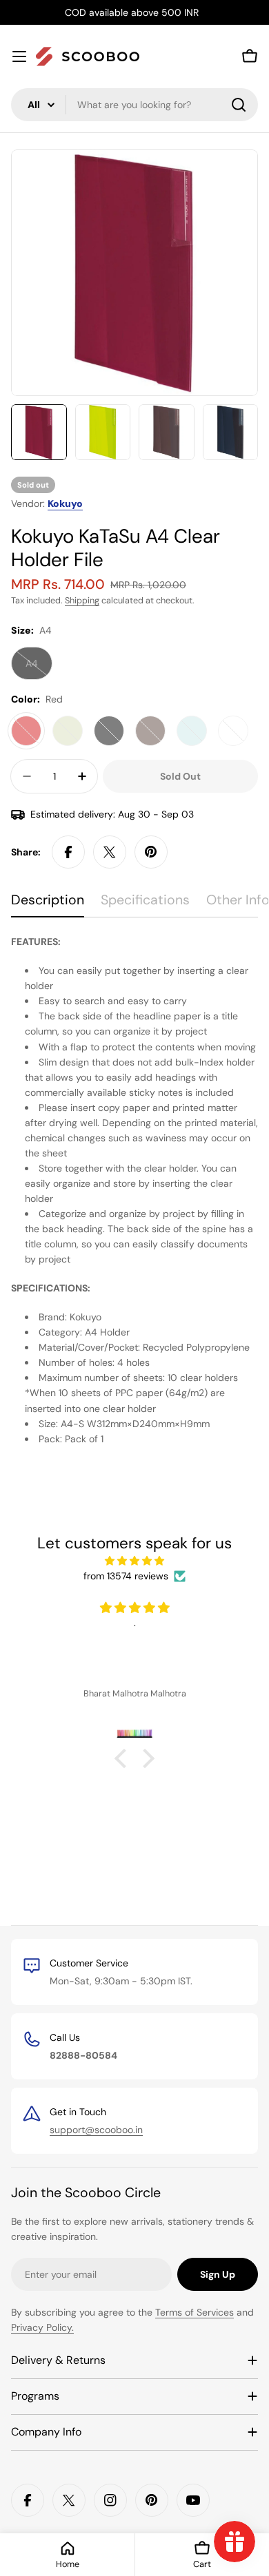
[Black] (109, 731)
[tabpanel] (134, 1190)
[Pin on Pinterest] (151, 852)
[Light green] (68, 731)
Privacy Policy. (42, 2327)
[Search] (239, 105)
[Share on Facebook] (68, 852)
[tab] (48, 905)
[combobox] (134, 105)
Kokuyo (65, 503)
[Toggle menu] (19, 56)
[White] (233, 731)
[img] (134, 1561)
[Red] (26, 731)
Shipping (82, 601)
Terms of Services (195, 2312)
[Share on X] (110, 852)
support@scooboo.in (96, 2130)
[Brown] (150, 731)
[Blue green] (192, 731)
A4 (39, 668)
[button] (124, 1758)
